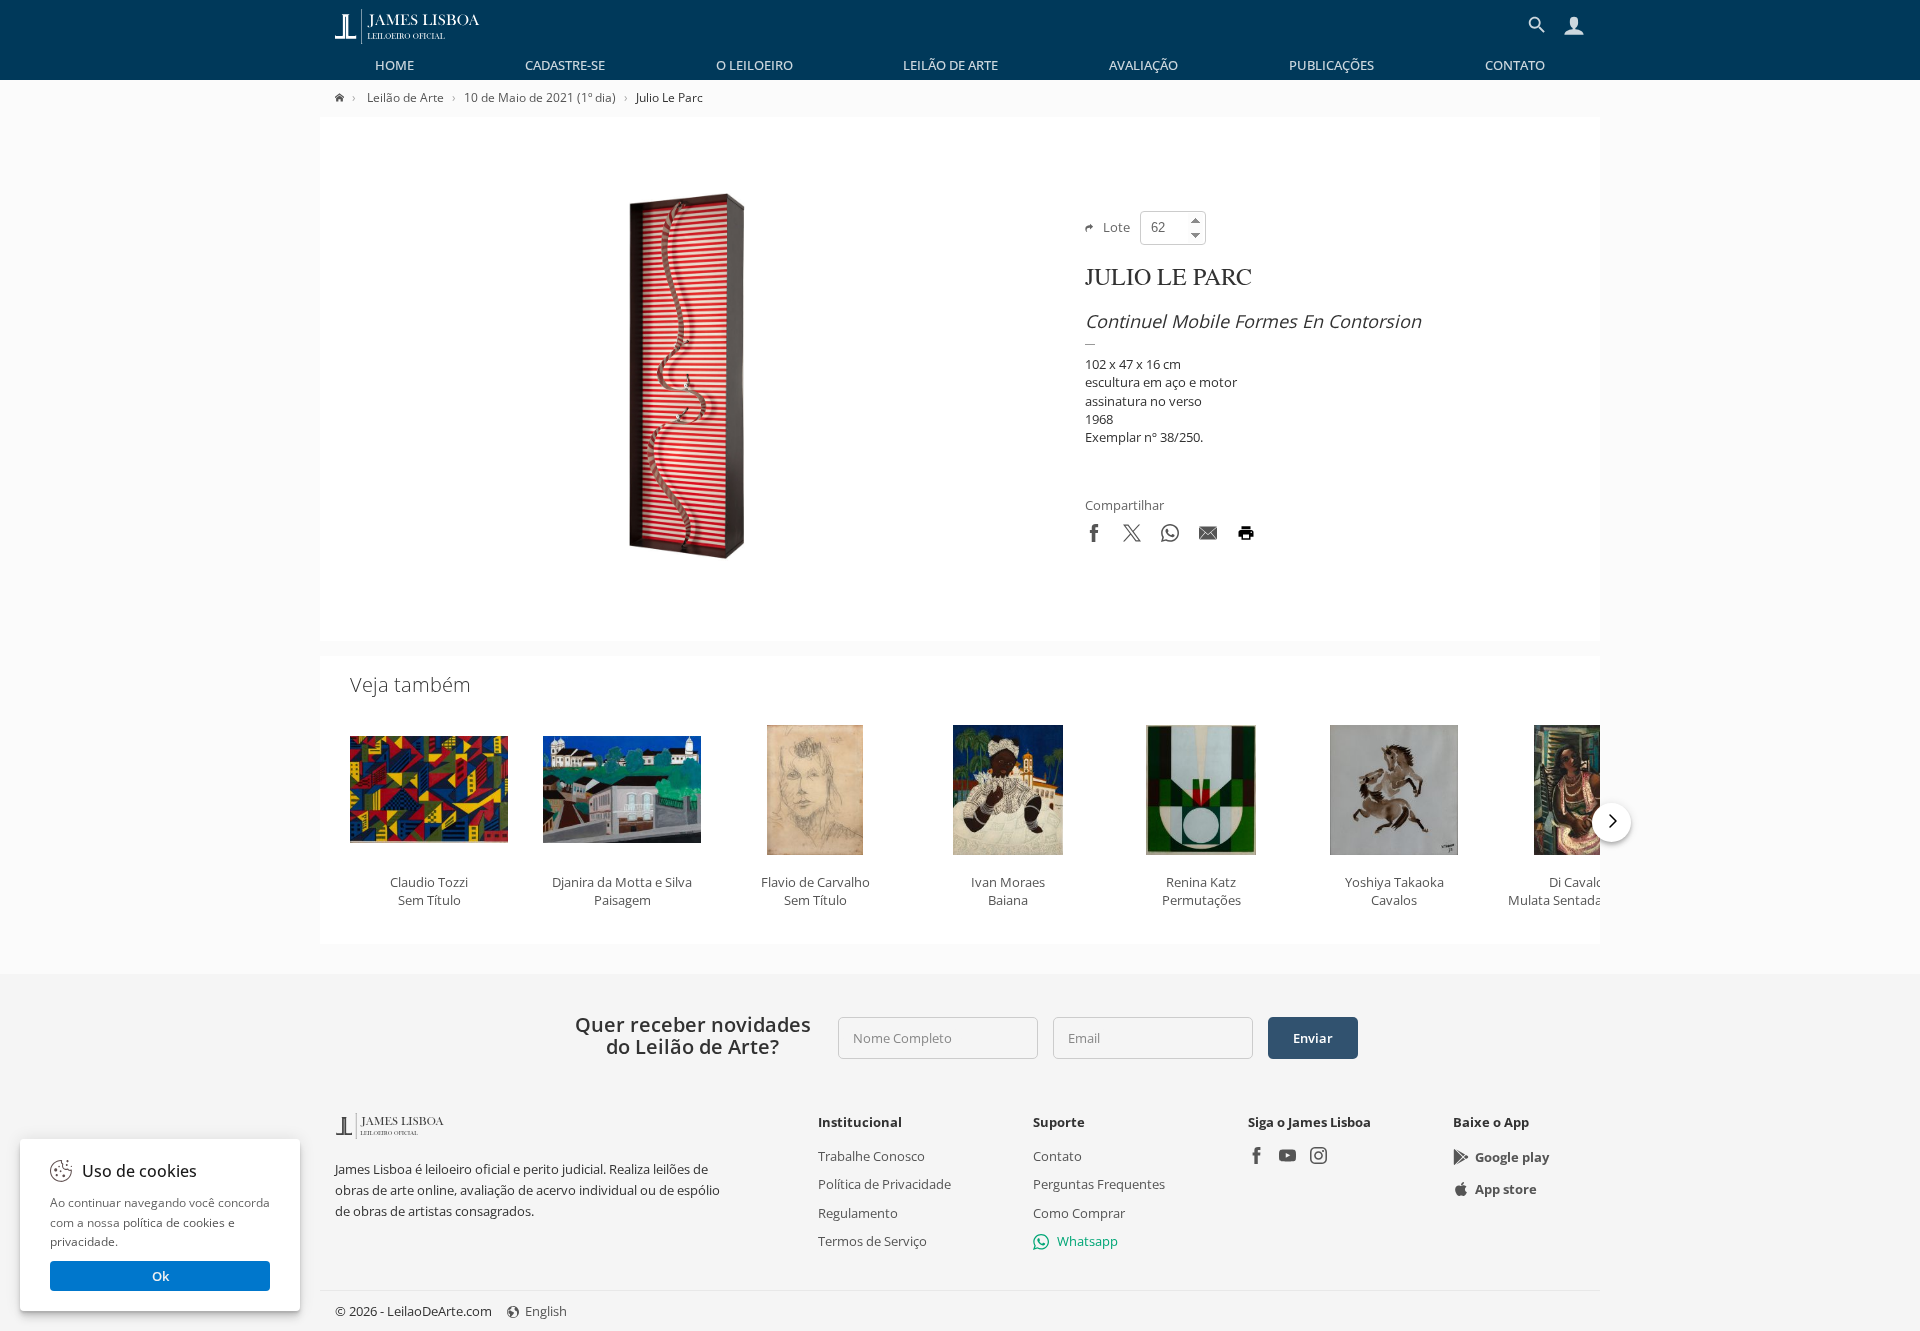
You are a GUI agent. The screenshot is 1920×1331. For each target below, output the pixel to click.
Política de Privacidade (884, 1184)
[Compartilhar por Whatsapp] (1170, 537)
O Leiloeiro (754, 65)
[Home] (349, 97)
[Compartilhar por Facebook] (1094, 537)
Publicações (1331, 65)
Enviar (1313, 1038)
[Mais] (1611, 822)
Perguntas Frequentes (1099, 1184)
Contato (1515, 65)
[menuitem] (394, 65)
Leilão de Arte (950, 65)
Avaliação (1143, 65)
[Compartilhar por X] (1132, 537)
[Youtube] (1287, 1157)
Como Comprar (1079, 1212)
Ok (160, 1276)
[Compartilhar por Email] (1208, 537)
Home (394, 65)
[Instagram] (1318, 1157)
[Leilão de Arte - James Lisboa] (407, 25)
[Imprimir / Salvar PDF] (1246, 537)
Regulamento (858, 1212)
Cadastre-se (565, 65)
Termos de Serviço (872, 1241)
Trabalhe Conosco (871, 1156)
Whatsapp (1087, 1241)
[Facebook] (1256, 1157)
